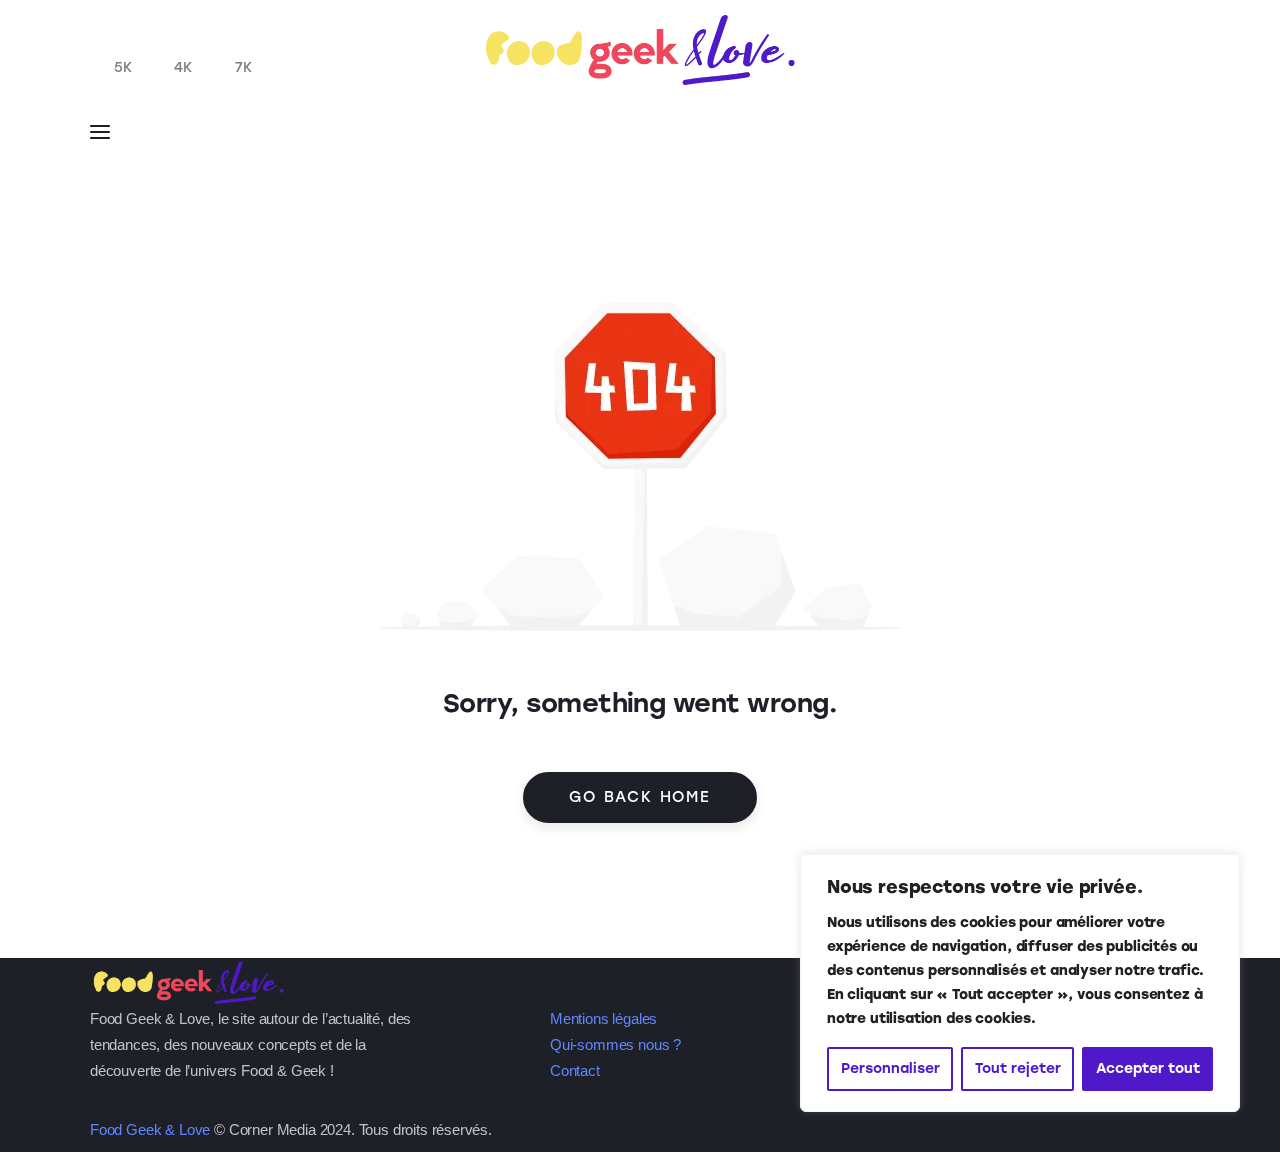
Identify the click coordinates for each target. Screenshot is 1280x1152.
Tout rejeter (1018, 1068)
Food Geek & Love (150, 1129)
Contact (575, 1070)
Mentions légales (603, 1018)
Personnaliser (890, 1068)
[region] (1020, 983)
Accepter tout (1148, 1068)
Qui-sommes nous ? (615, 1044)
